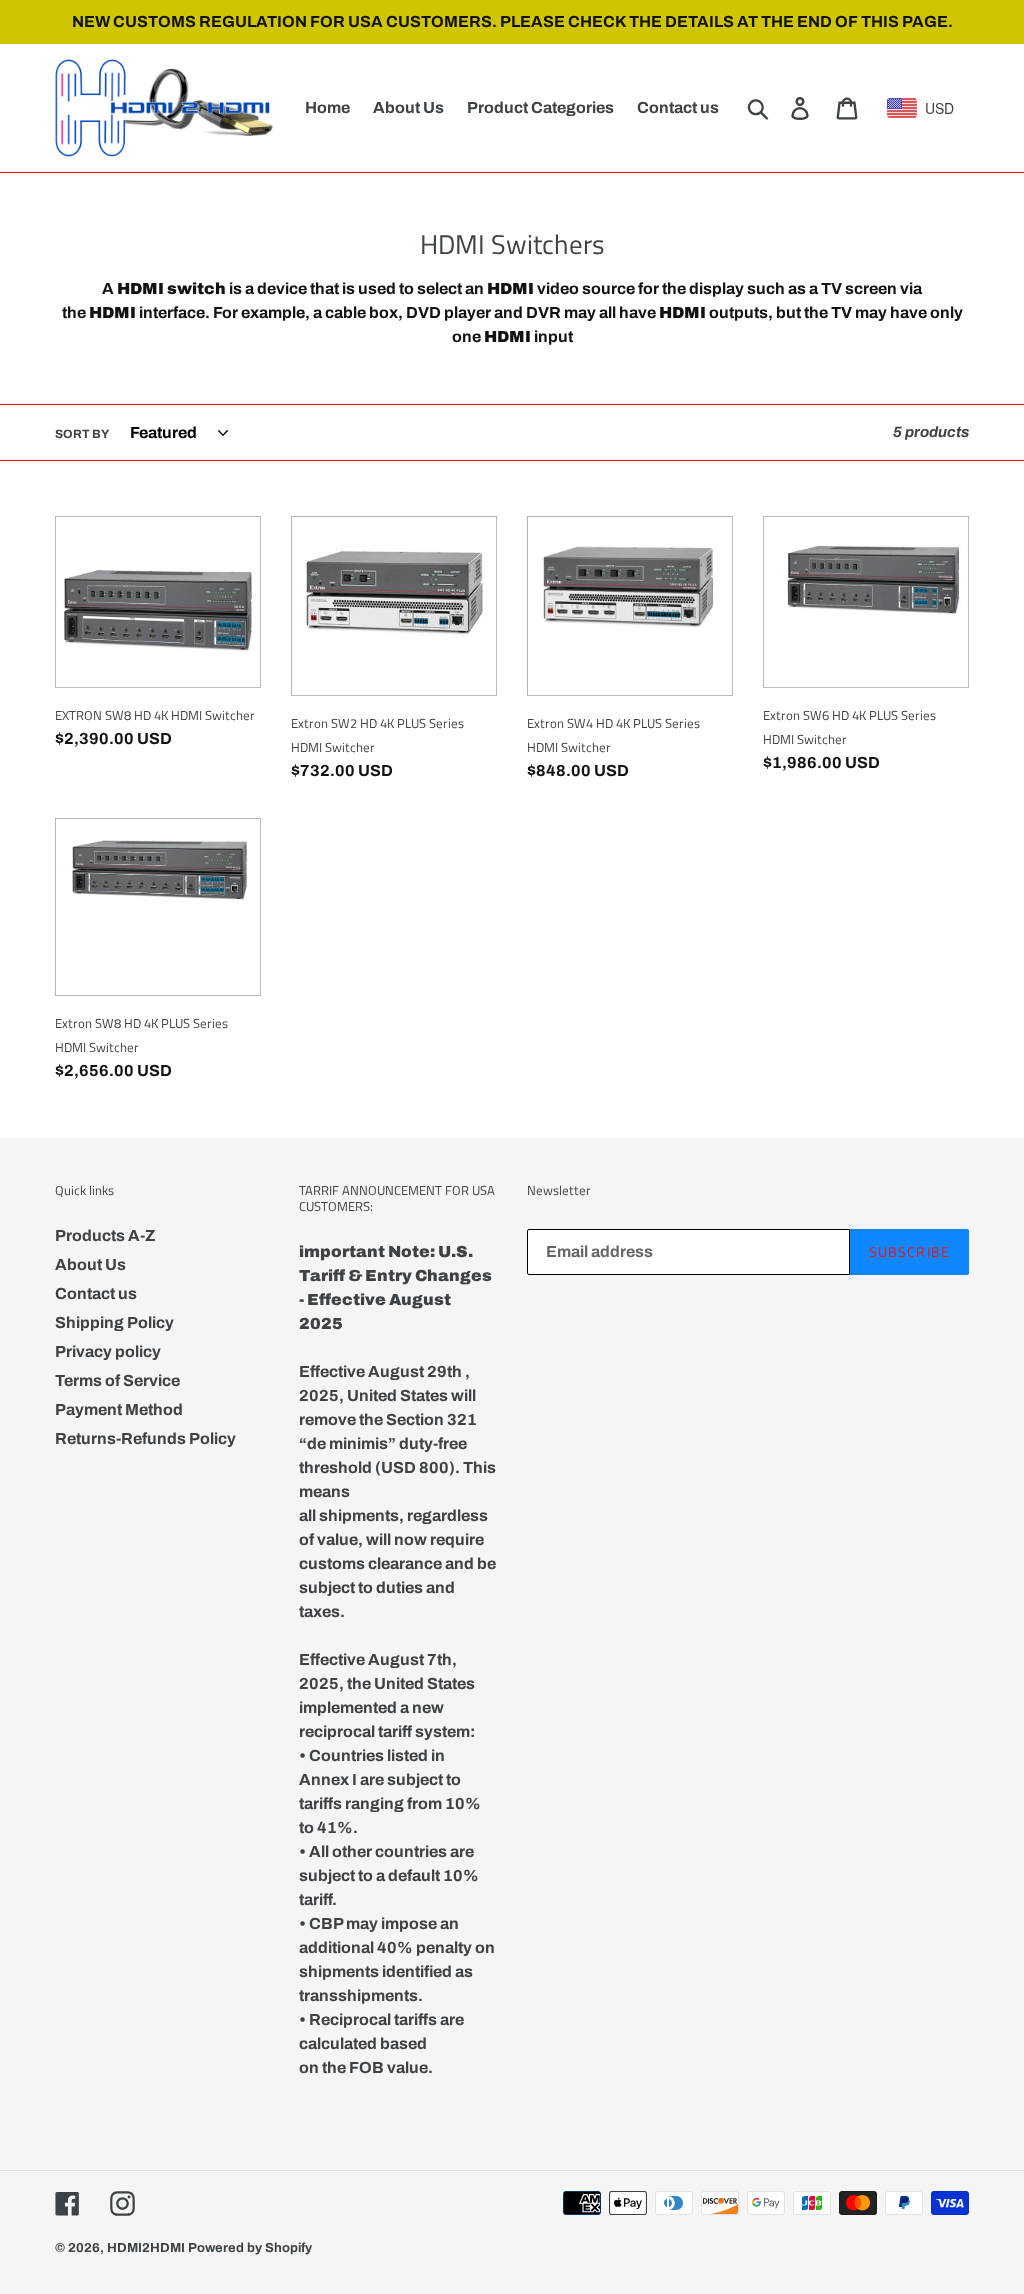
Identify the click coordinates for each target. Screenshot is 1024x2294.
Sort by (82, 434)
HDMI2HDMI (146, 2248)
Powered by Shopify (250, 2248)
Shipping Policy (114, 1322)
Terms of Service (117, 1380)
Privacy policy (108, 1351)
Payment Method (119, 1409)
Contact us (96, 1293)
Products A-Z (105, 1235)
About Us (90, 1264)
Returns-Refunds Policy (145, 1438)
